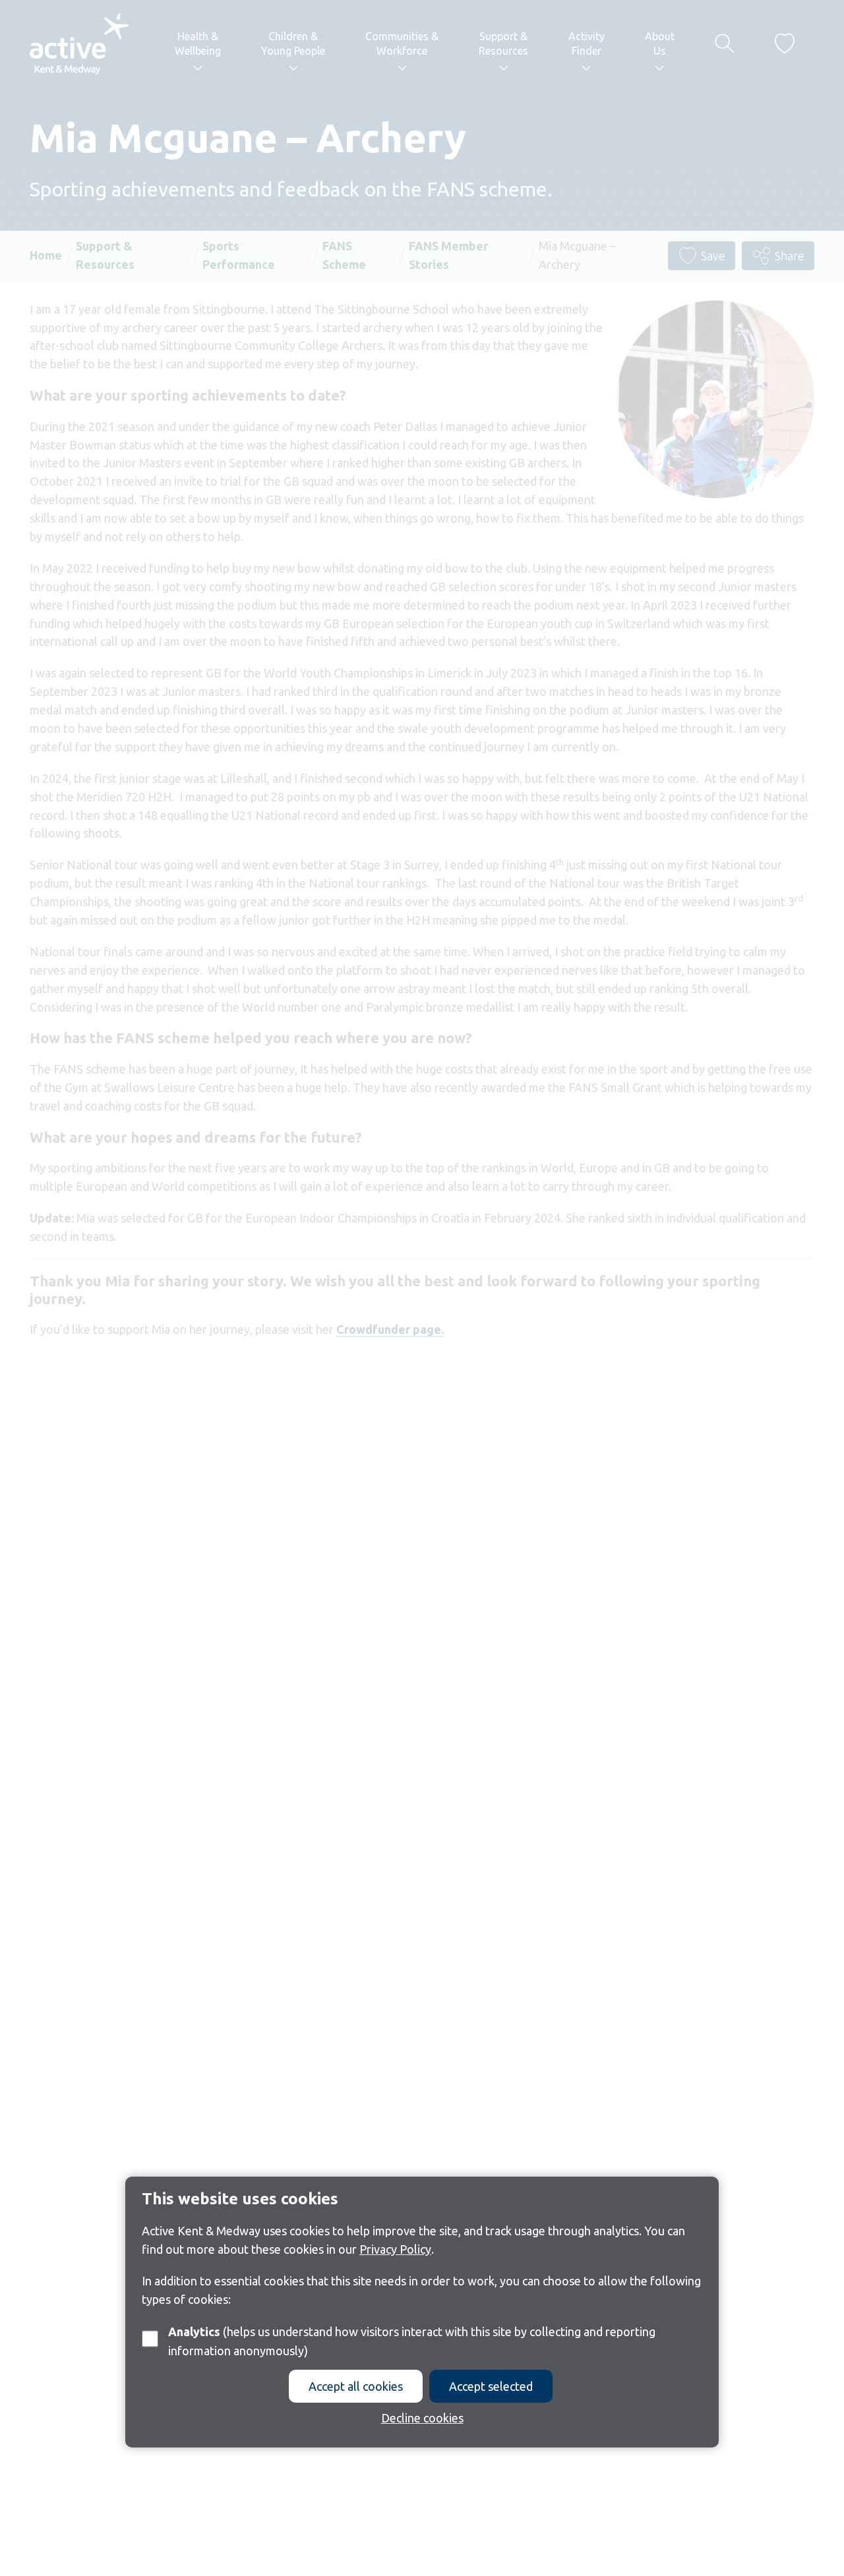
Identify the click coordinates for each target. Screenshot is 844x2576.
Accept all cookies (356, 2386)
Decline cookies (422, 2418)
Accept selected (491, 2386)
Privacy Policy (395, 2248)
